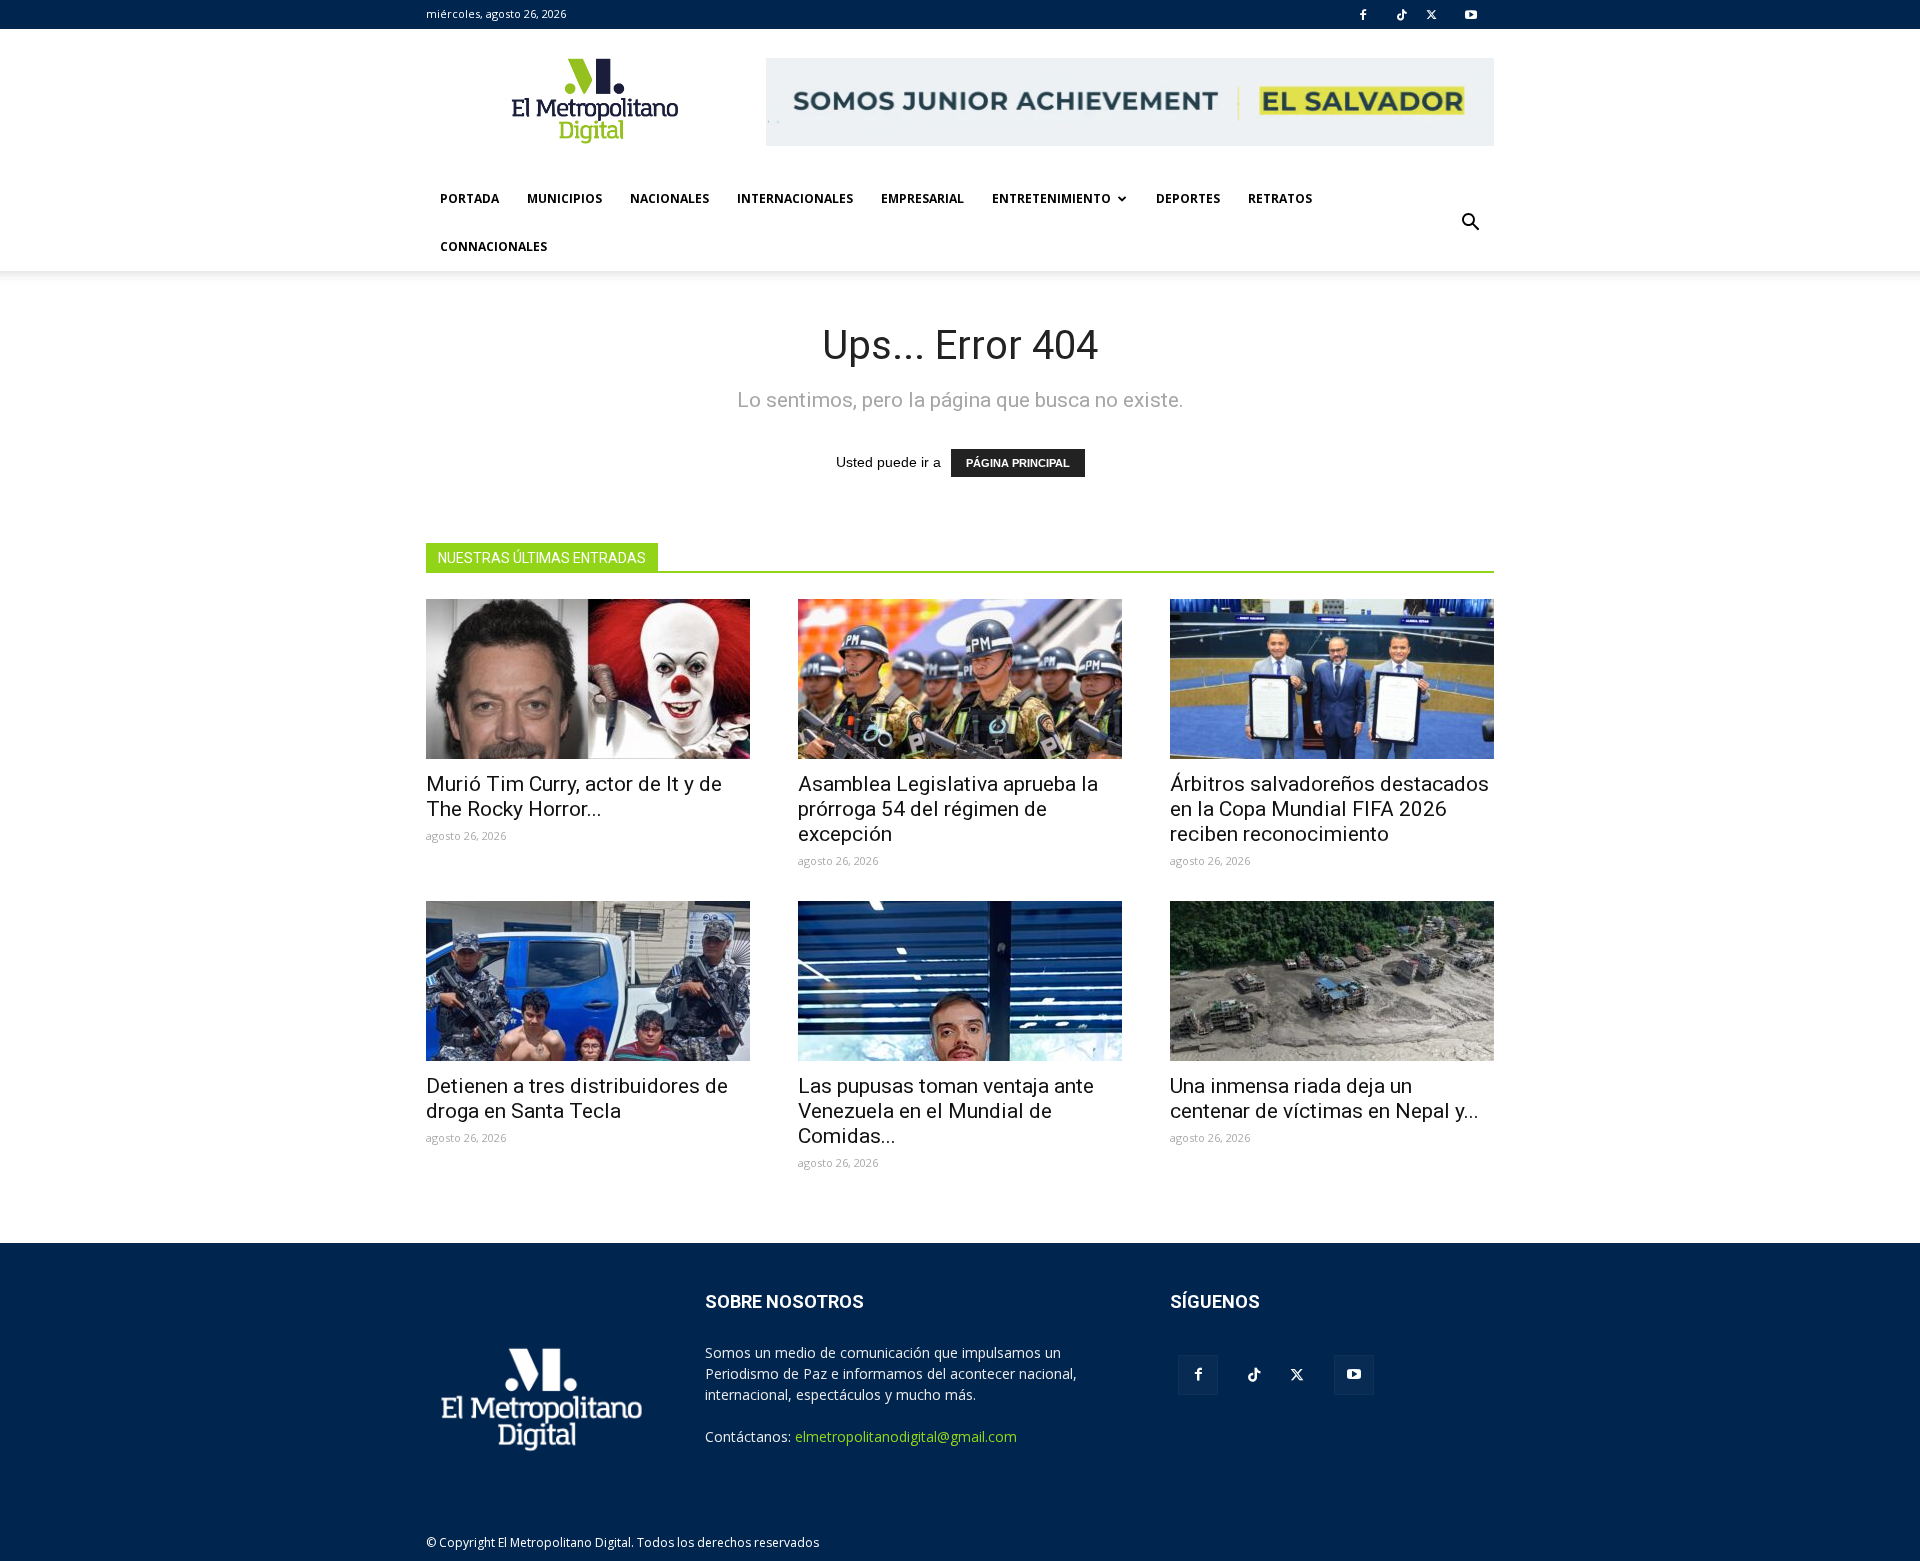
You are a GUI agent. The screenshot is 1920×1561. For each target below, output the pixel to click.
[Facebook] (1363, 15)
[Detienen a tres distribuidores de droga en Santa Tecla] (588, 981)
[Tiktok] (1402, 15)
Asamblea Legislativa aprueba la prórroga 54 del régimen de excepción (948, 809)
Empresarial (922, 198)
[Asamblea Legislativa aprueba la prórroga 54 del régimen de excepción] (960, 679)
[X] (1431, 15)
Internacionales (795, 198)
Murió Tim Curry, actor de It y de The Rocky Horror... (574, 796)
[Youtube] (1471, 15)
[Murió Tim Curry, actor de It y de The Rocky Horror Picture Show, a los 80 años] (588, 679)
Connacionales (493, 246)
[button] (1470, 223)
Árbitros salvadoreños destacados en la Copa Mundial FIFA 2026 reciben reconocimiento (1329, 809)
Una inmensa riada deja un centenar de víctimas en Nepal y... (1324, 1098)
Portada (469, 198)
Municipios (564, 198)
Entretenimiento (1051, 198)
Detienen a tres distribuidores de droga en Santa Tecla (577, 1098)
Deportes (1188, 198)
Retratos (1280, 198)
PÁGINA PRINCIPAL (1018, 463)
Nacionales (669, 198)
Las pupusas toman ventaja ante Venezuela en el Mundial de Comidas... (946, 1111)
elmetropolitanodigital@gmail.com (906, 1436)
